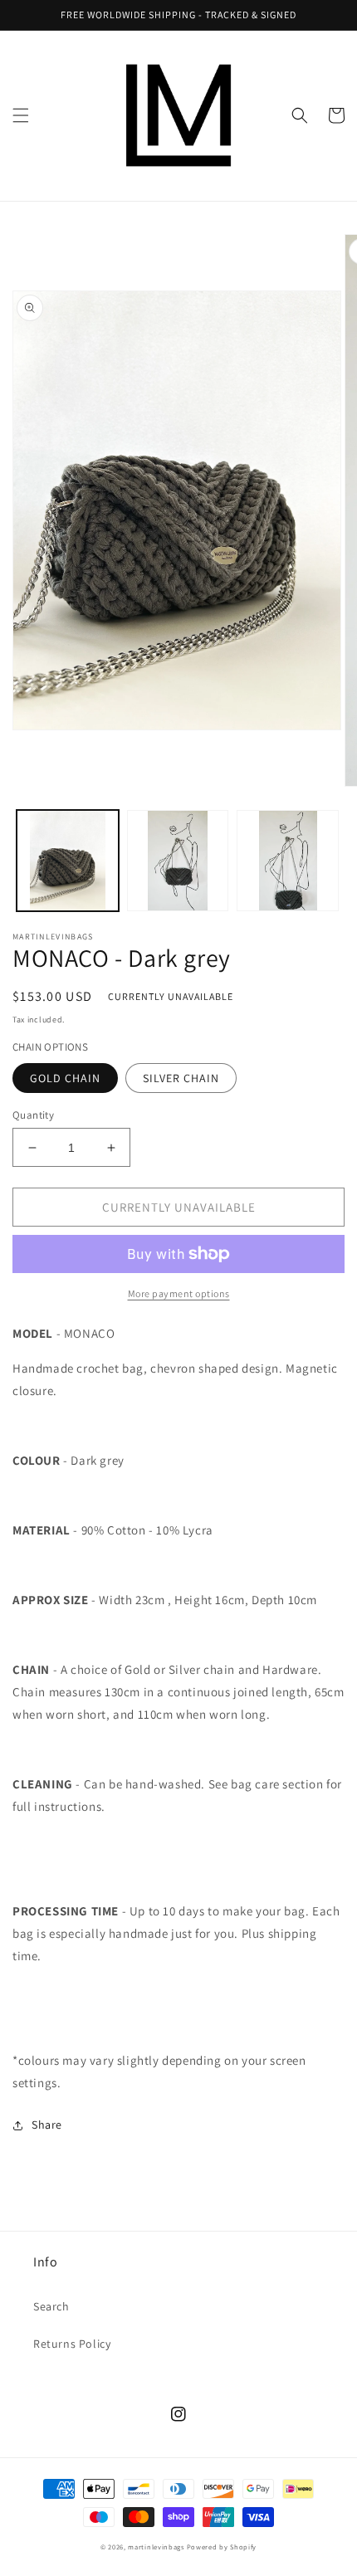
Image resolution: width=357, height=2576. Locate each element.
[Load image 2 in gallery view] (178, 861)
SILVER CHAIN (181, 1078)
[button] (21, 115)
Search (51, 2306)
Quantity (33, 1115)
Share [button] (47, 2125)
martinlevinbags (156, 2547)
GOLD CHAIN (65, 1078)
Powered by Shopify (222, 2547)
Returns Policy (72, 2344)
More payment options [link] (179, 1293)
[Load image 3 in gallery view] (288, 861)
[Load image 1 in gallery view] (68, 861)
